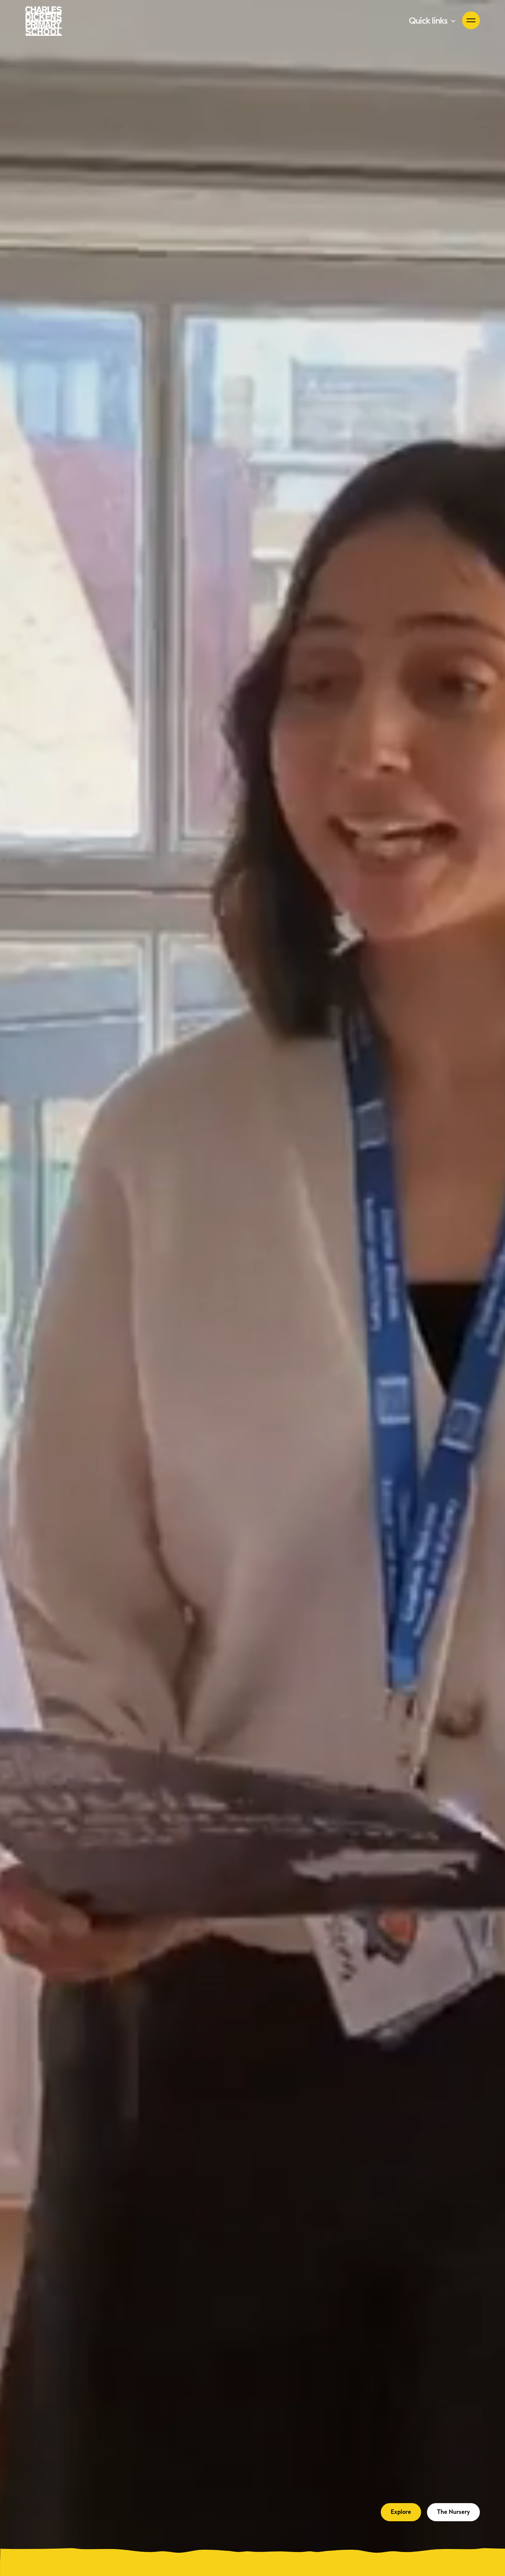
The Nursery (453, 2512)
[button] (433, 21)
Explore (401, 2512)
